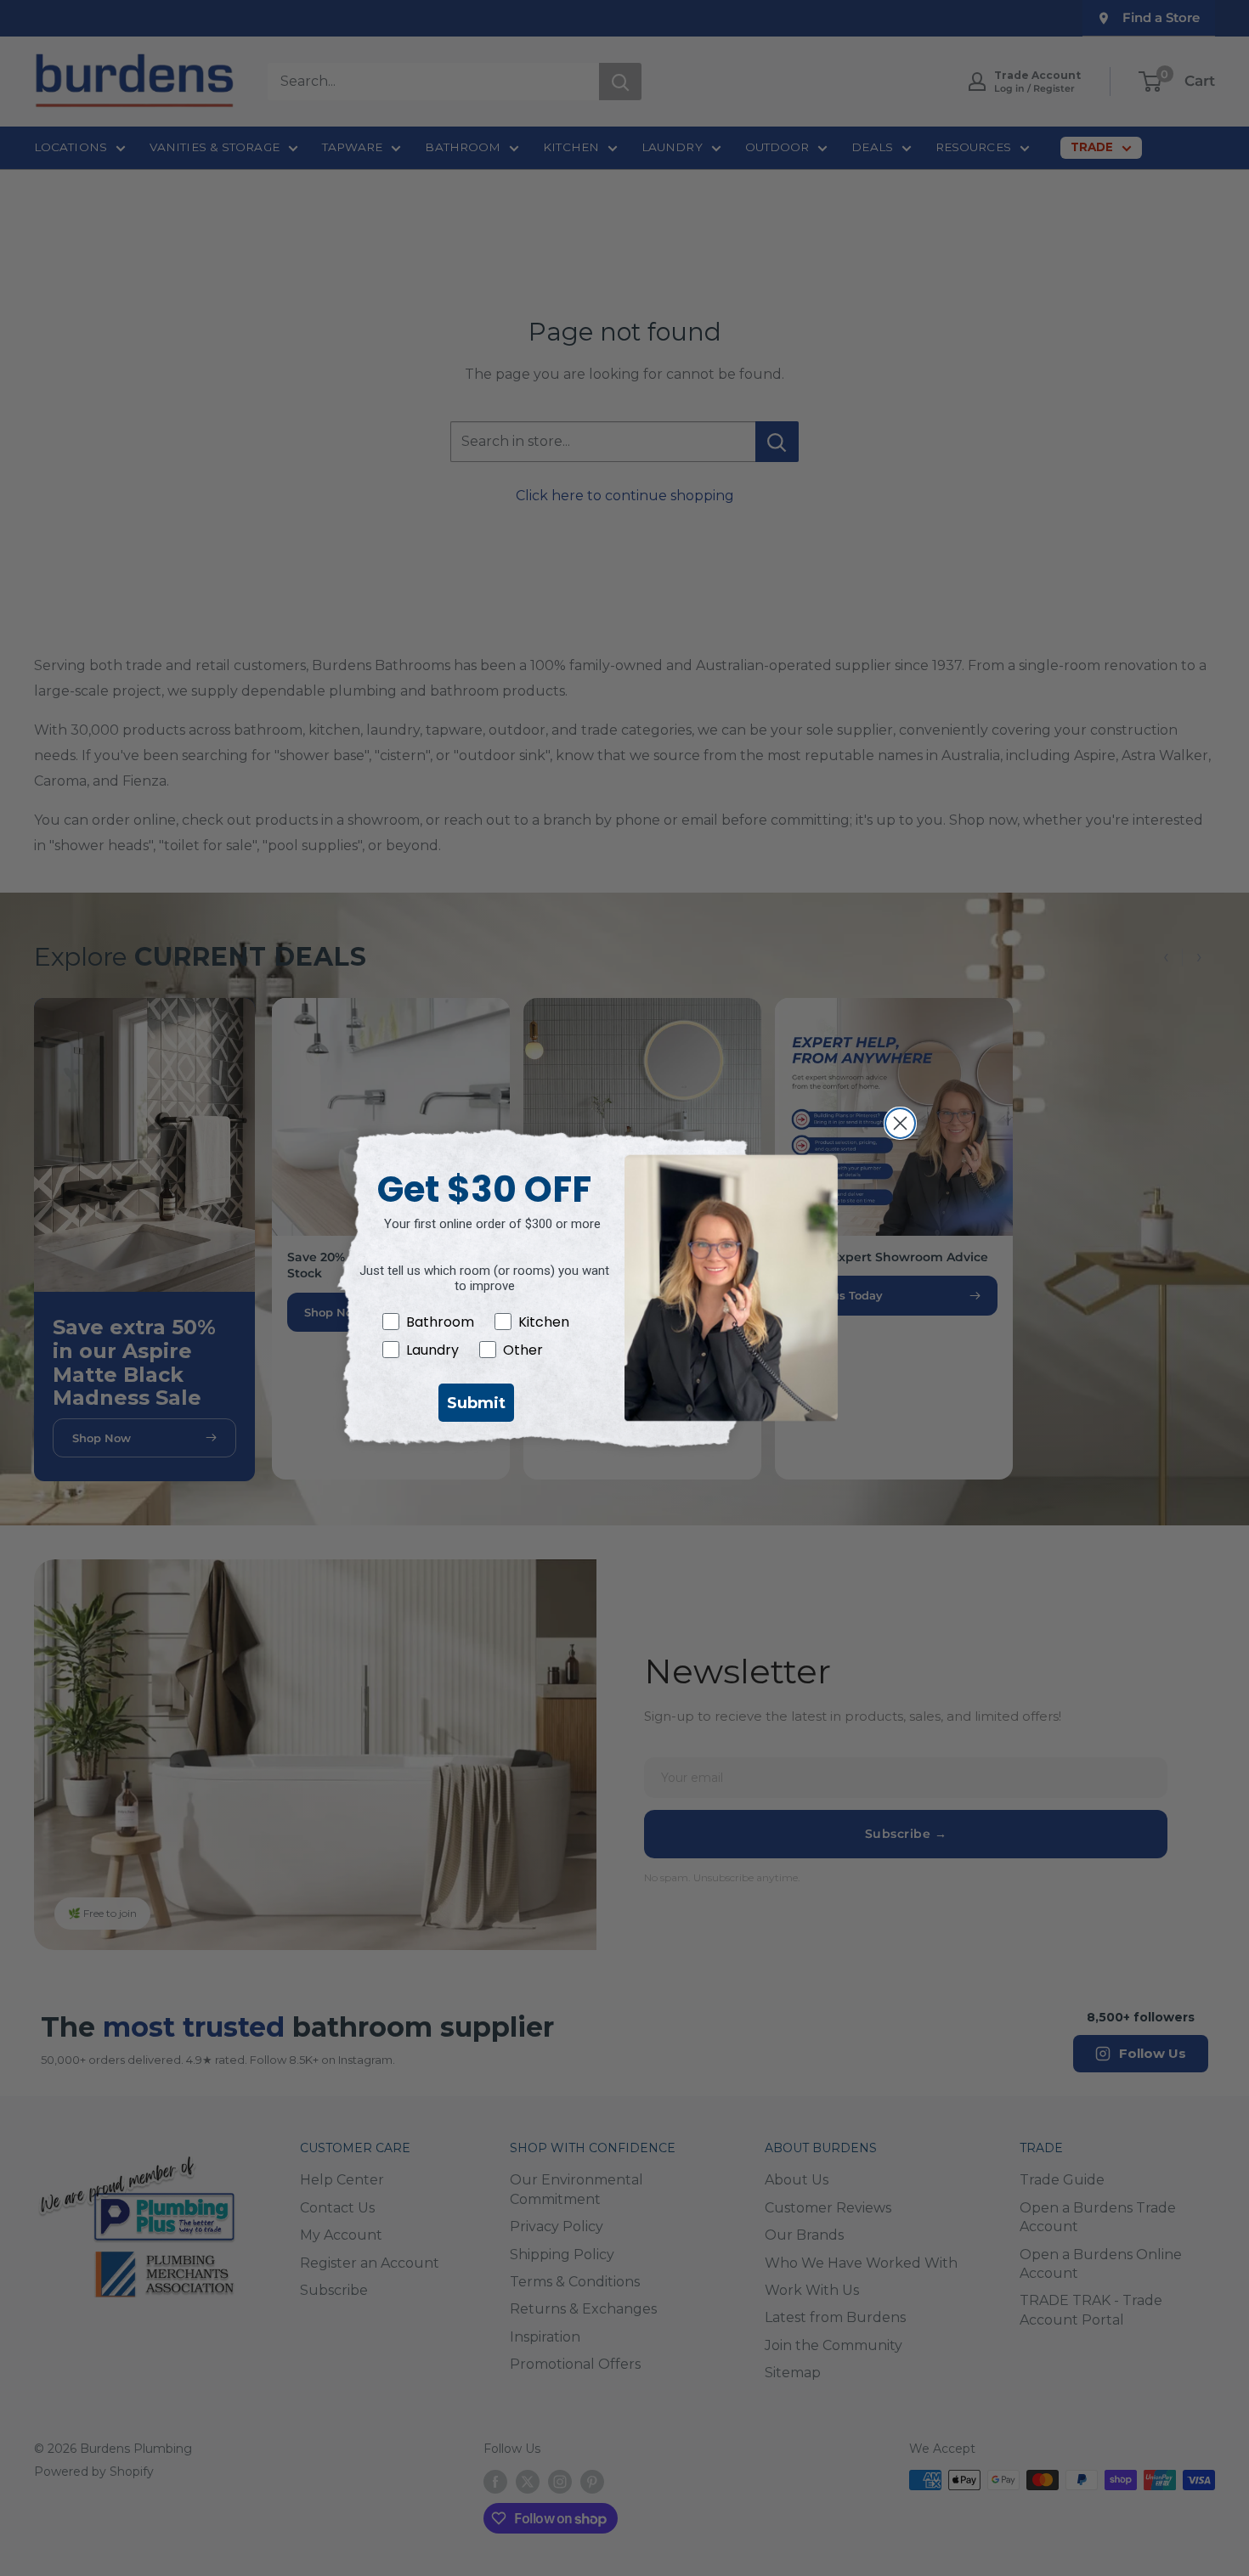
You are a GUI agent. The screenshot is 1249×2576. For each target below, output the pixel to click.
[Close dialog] (900, 1123)
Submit (476, 1403)
